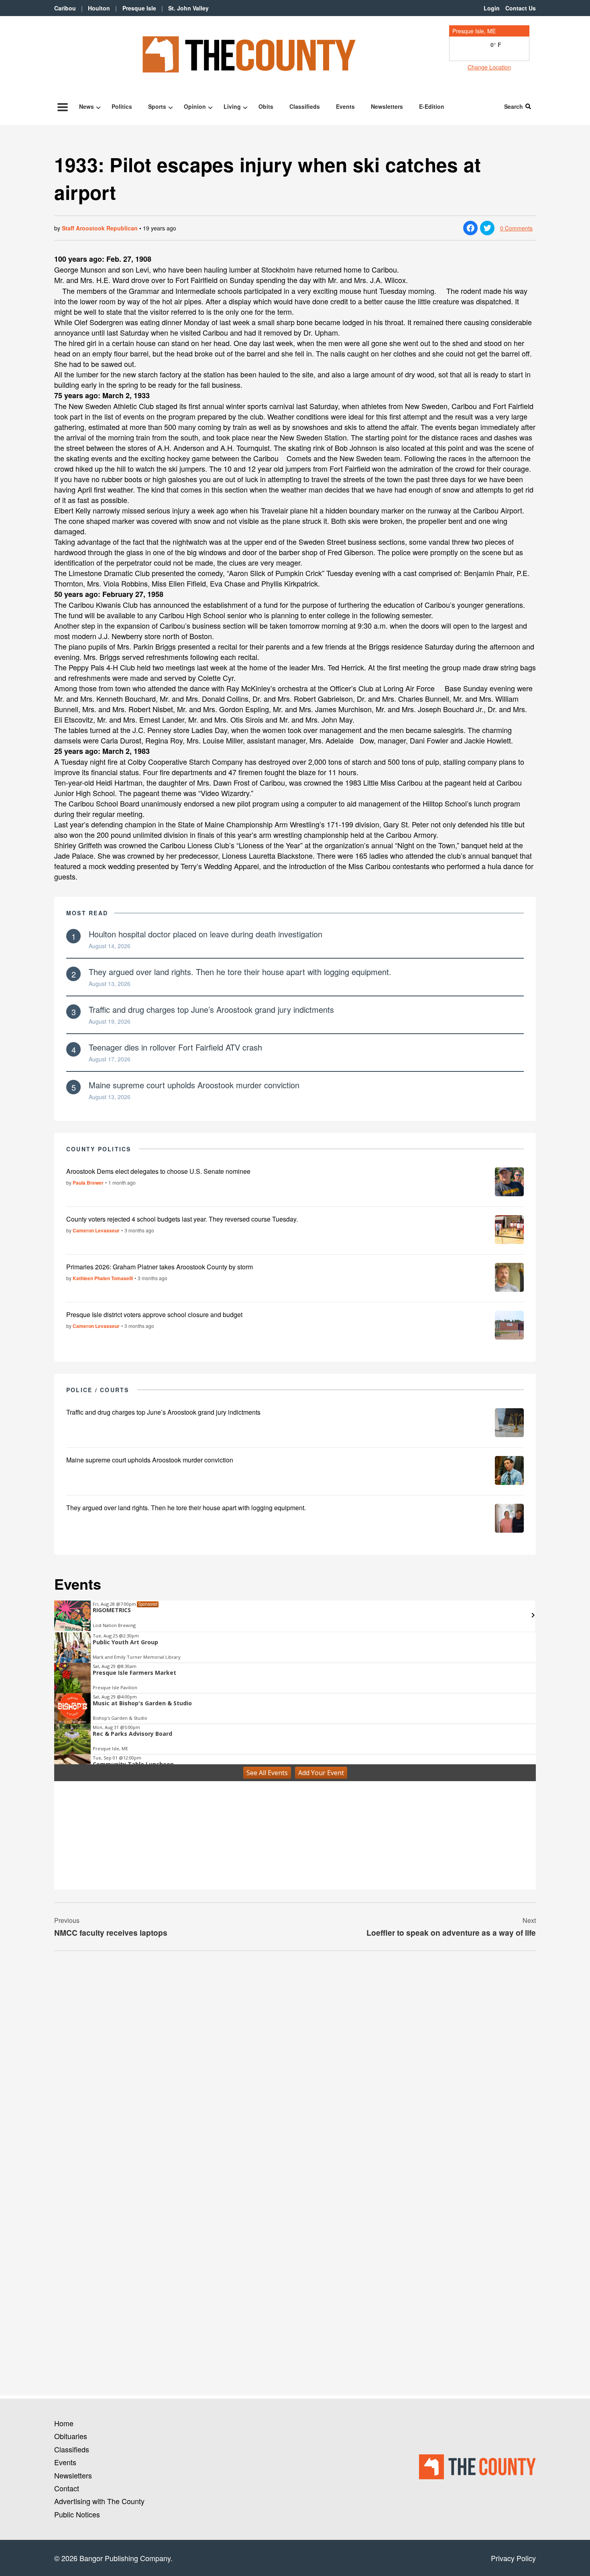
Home (64, 2423)
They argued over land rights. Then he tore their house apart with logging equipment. (240, 972)
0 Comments (516, 228)
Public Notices (77, 2514)
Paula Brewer (88, 1183)
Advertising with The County (99, 2501)
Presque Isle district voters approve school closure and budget (154, 1314)
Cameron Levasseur (96, 1230)
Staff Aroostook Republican (100, 228)
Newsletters (387, 106)
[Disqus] (295, 2067)
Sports (157, 106)
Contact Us (521, 8)
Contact (67, 2488)
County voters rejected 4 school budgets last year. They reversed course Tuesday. (182, 1219)
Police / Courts (98, 1390)
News (86, 106)
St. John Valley (188, 8)
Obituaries (71, 2436)
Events (345, 106)
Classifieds (305, 106)
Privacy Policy (513, 2558)
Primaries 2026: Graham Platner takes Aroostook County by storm (160, 1267)
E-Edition (432, 106)
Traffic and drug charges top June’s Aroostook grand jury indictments (211, 1009)
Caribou (65, 8)
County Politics (99, 1149)
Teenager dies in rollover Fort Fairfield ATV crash (175, 1047)
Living (232, 106)
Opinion (195, 106)
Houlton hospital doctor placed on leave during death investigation (205, 934)
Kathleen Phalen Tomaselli (103, 1278)
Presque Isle (139, 8)
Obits (266, 106)
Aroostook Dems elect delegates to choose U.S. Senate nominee (158, 1171)
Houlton (99, 8)
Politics (122, 106)
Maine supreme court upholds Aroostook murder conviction (194, 1085)
